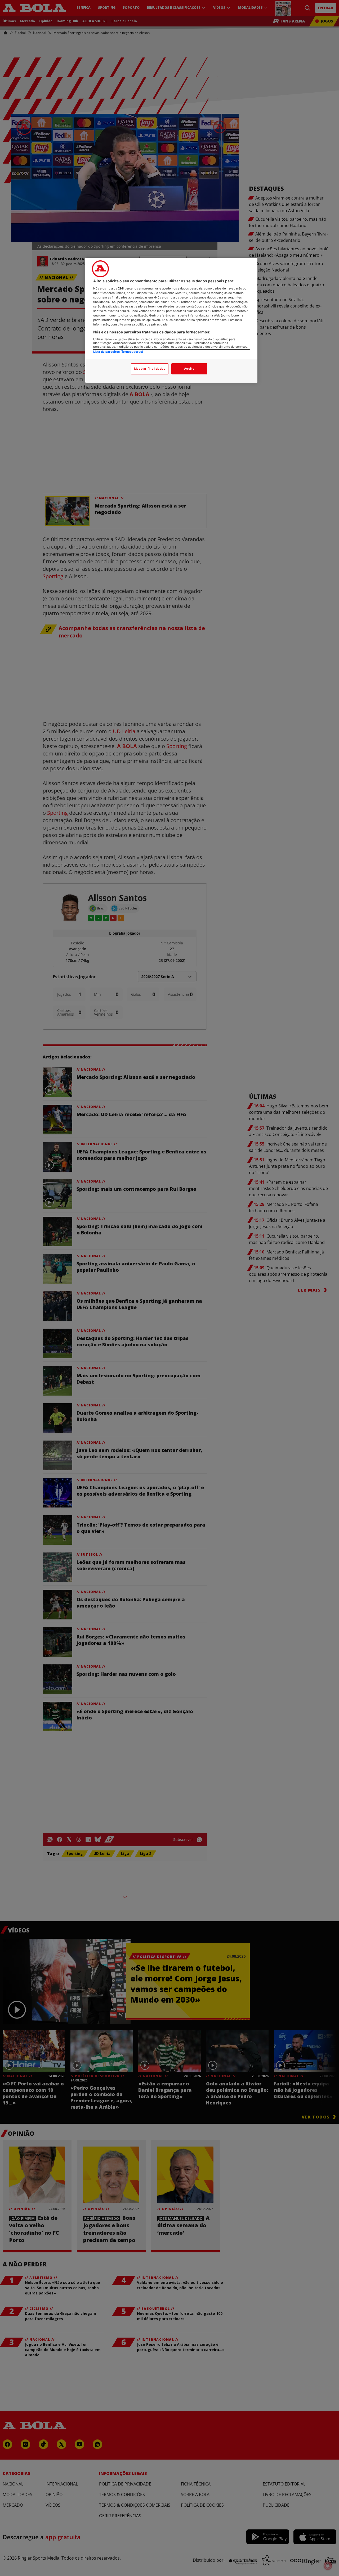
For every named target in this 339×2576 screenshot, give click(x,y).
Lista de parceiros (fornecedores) (118, 351)
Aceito (189, 369)
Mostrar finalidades (150, 369)
